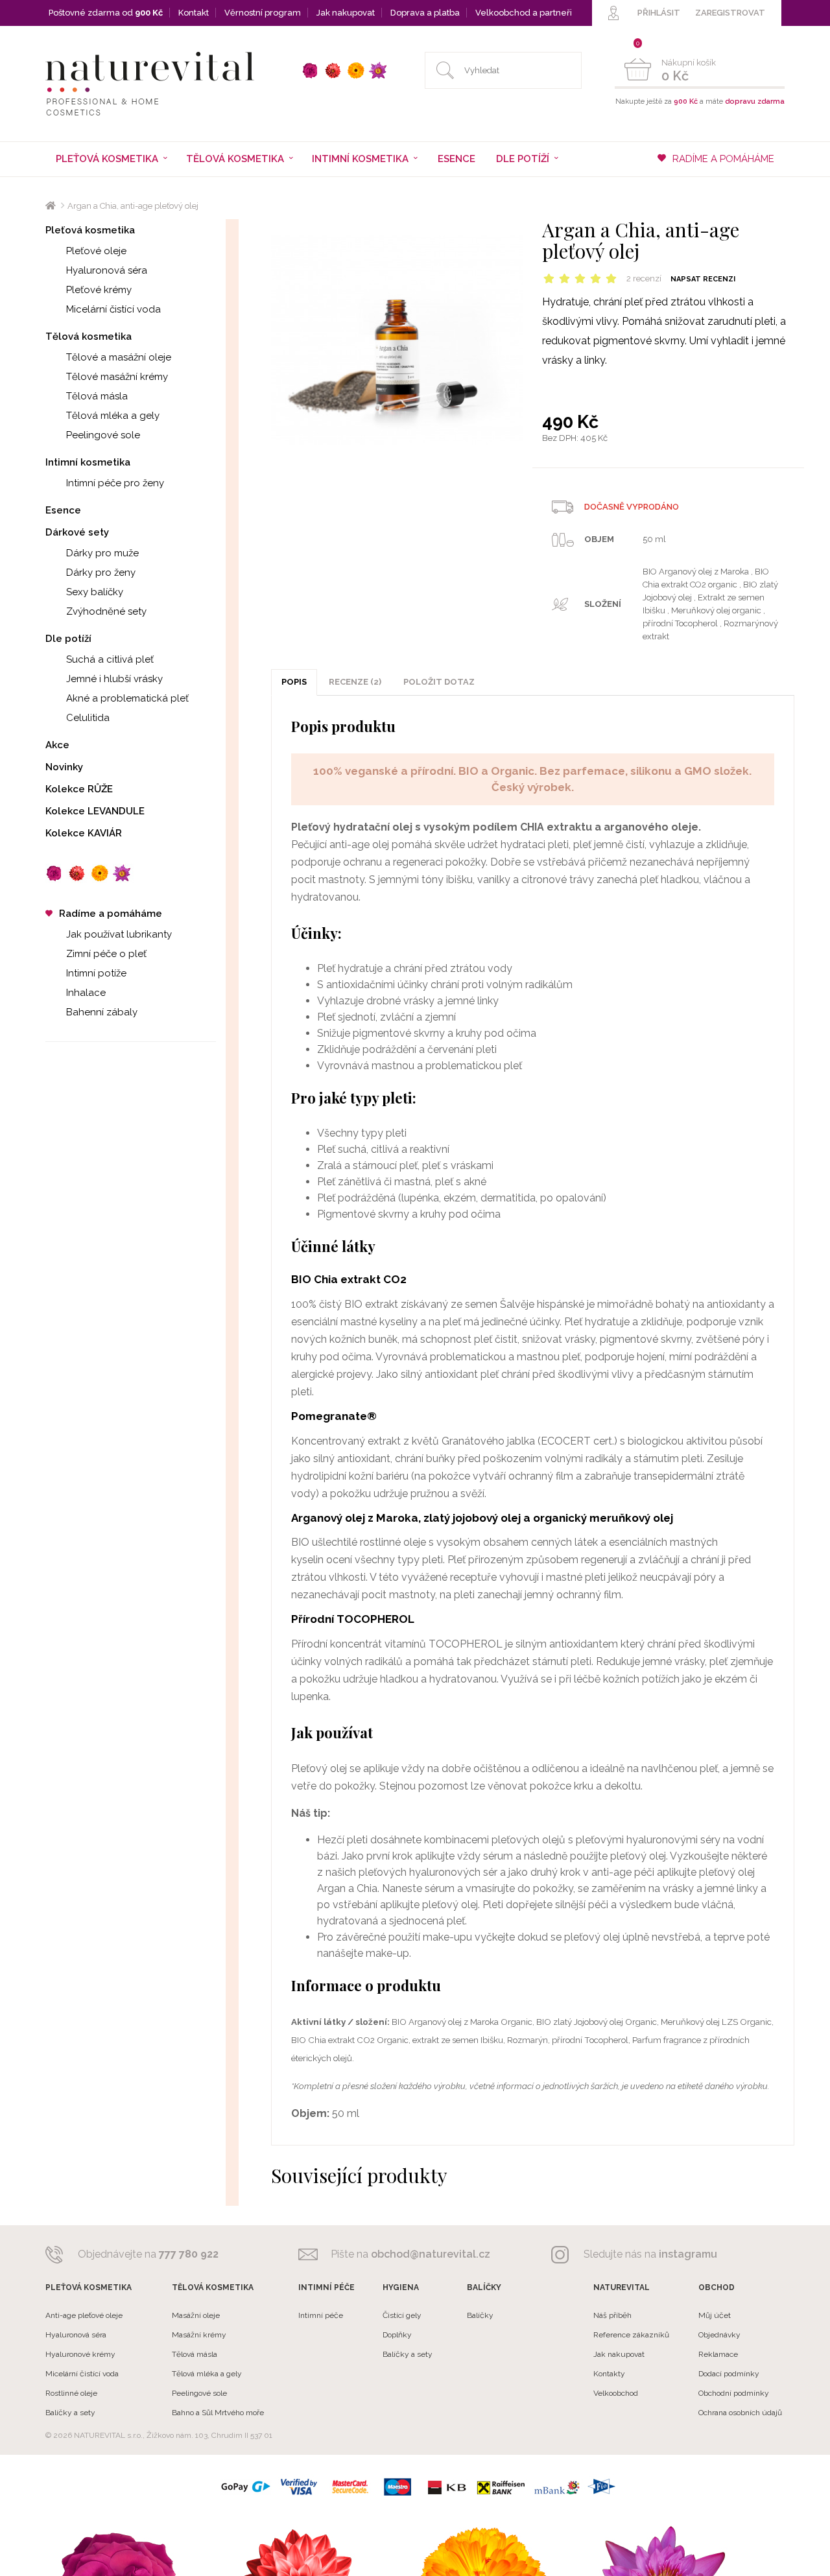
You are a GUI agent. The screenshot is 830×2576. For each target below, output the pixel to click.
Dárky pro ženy (101, 573)
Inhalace (86, 993)
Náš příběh (612, 2315)
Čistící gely (402, 2315)
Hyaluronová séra (107, 270)
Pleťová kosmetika (90, 230)
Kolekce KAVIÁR (84, 833)
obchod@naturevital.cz (431, 2254)
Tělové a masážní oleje (119, 357)
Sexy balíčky (95, 592)
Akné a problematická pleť (127, 698)
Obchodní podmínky (734, 2393)
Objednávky (719, 2335)
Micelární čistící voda (113, 309)
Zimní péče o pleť (106, 954)
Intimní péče (321, 2315)
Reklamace (718, 2354)
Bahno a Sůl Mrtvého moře (218, 2413)
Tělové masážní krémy (117, 377)
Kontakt (194, 13)
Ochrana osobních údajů (740, 2413)
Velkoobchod (616, 2393)
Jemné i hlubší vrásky (114, 679)
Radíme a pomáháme (111, 914)
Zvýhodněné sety (106, 611)
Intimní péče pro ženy (115, 483)
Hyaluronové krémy (80, 2354)
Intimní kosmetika (88, 462)
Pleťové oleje (96, 251)
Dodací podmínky (729, 2374)
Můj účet (715, 2315)
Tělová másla (97, 396)
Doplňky (397, 2335)
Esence (456, 159)
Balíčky (480, 2315)
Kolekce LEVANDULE (95, 811)
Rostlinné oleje (71, 2393)
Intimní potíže (96, 973)
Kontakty (609, 2374)
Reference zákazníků (631, 2335)
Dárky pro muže (102, 553)
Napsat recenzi (703, 279)
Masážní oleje (196, 2315)
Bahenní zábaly (102, 1012)
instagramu (688, 2254)
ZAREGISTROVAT (730, 13)
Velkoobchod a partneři (524, 13)
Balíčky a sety (70, 2413)
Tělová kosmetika (89, 337)
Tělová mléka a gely (113, 416)
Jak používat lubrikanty (119, 934)
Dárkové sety (77, 532)
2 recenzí (644, 278)
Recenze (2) (355, 682)
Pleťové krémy (99, 290)
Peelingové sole (103, 435)
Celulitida (88, 718)
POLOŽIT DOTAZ (439, 682)
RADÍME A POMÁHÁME (723, 159)
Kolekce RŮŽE (79, 789)
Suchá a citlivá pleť (110, 659)
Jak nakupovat (346, 13)
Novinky (64, 767)
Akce (57, 745)
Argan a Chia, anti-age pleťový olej (133, 206)
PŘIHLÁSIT (659, 13)
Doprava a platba (425, 13)
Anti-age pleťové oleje (84, 2315)
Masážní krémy (199, 2335)
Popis (294, 682)
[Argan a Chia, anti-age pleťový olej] (397, 339)
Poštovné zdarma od (106, 13)
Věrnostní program (263, 13)
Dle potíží (68, 639)
